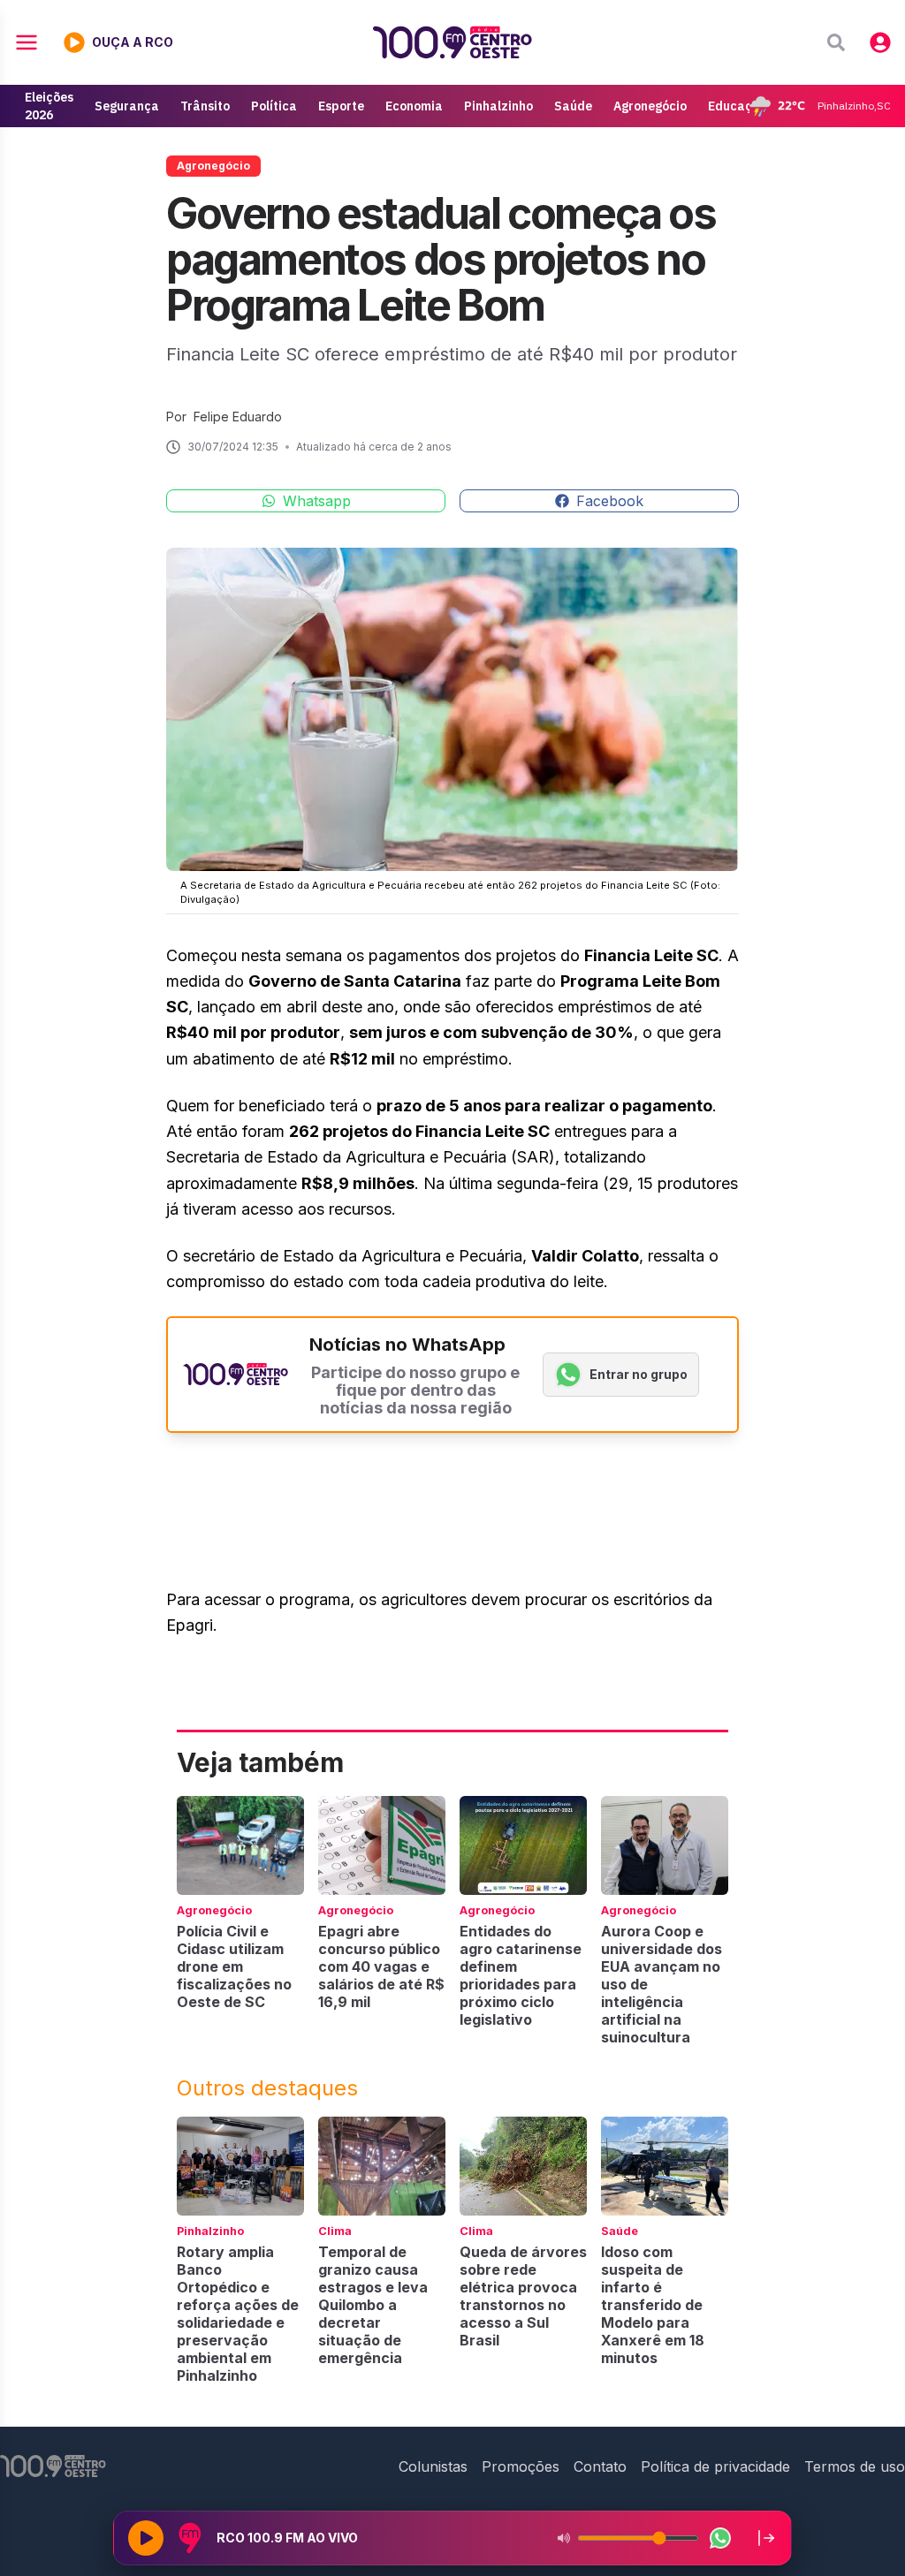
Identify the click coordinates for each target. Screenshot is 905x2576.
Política (274, 106)
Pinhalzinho (498, 106)
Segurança (127, 106)
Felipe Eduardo (238, 417)
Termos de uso (855, 2466)
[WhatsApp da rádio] (720, 2538)
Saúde (573, 106)
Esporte (341, 106)
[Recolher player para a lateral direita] (766, 2538)
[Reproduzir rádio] (146, 2538)
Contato (600, 2466)
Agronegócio (650, 106)
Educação (738, 106)
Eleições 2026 (49, 106)
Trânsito (205, 106)
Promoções (521, 2466)
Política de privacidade (715, 2466)
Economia (414, 106)
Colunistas (433, 2466)
